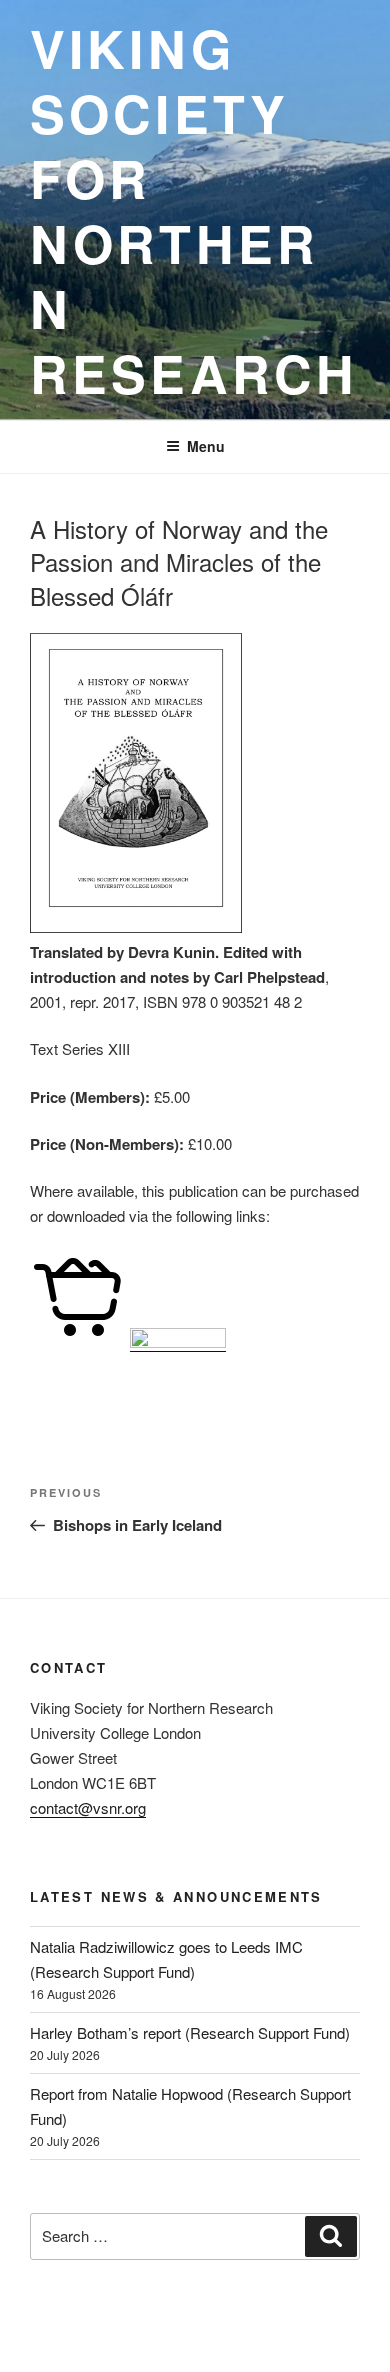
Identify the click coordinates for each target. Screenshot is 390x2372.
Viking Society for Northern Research (194, 210)
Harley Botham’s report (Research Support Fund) (190, 2032)
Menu (206, 446)
